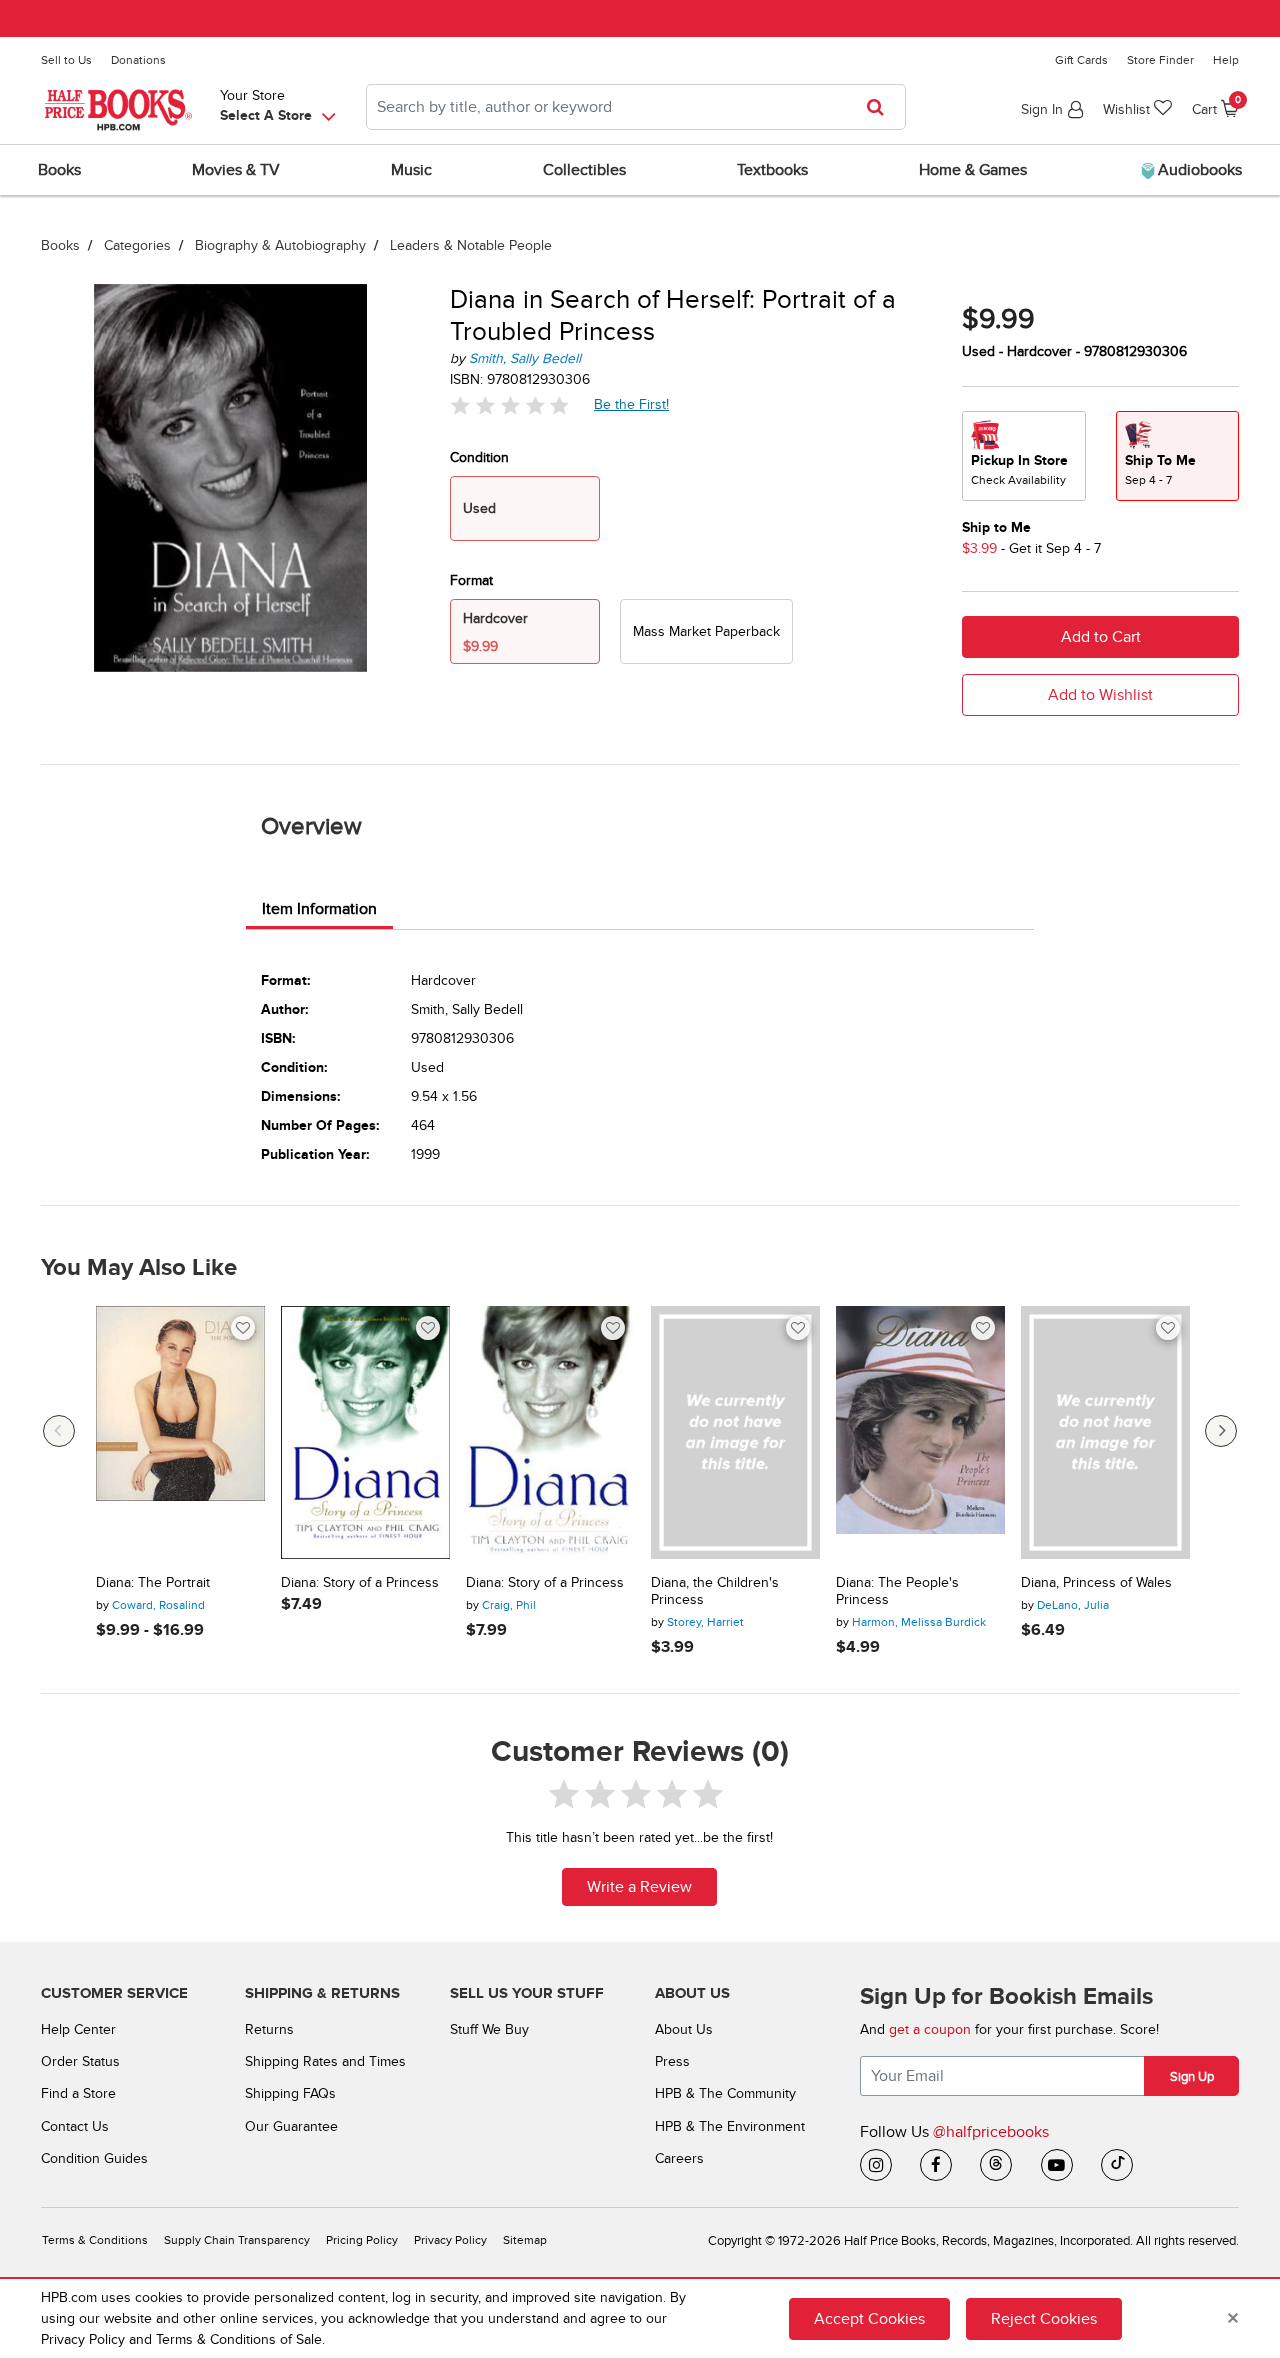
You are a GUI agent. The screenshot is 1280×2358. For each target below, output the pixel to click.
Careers (679, 2158)
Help (1226, 60)
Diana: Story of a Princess (360, 1583)
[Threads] (996, 2165)
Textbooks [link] (772, 170)
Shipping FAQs (290, 2093)
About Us (684, 2029)
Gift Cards (1081, 60)
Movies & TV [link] (236, 170)
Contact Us (75, 2126)
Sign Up (1192, 2077)
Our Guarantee (291, 2126)
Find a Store (78, 2093)
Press (672, 2061)
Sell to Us (66, 60)
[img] (510, 405)
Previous (59, 1431)
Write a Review (639, 1887)
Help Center (78, 2029)
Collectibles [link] (584, 170)
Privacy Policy (450, 2240)
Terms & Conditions (95, 2240)
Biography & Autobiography (280, 245)
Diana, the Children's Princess (715, 1591)
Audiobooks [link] (1198, 170)
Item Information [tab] (319, 909)
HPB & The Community (725, 2093)
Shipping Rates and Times (325, 2061)
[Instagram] (876, 2165)
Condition (479, 457)
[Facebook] (936, 2165)
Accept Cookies (869, 2319)
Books (60, 245)
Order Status (80, 2061)
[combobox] (636, 107)
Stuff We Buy (489, 2029)
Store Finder (1160, 60)
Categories (137, 245)
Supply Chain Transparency (237, 2240)
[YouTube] (1057, 2165)
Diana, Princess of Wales (1096, 1583)
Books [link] (59, 170)
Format (471, 580)
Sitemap (525, 2240)
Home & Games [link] (973, 170)
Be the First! (632, 404)
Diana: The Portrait (153, 1583)
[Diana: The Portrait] (180, 1433)
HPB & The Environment (730, 2126)
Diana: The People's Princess (897, 1591)
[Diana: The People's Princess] (920, 1433)
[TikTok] (1117, 2165)
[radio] (706, 631)
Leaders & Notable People (471, 245)
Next (1221, 1431)
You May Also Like (139, 1268)
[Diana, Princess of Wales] (1105, 1433)
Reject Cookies (1044, 2319)
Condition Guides (94, 2158)
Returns (269, 2029)
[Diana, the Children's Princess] (735, 1433)
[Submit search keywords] (881, 107)
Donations (138, 60)
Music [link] (411, 170)
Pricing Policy (362, 2240)
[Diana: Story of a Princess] (365, 1433)
